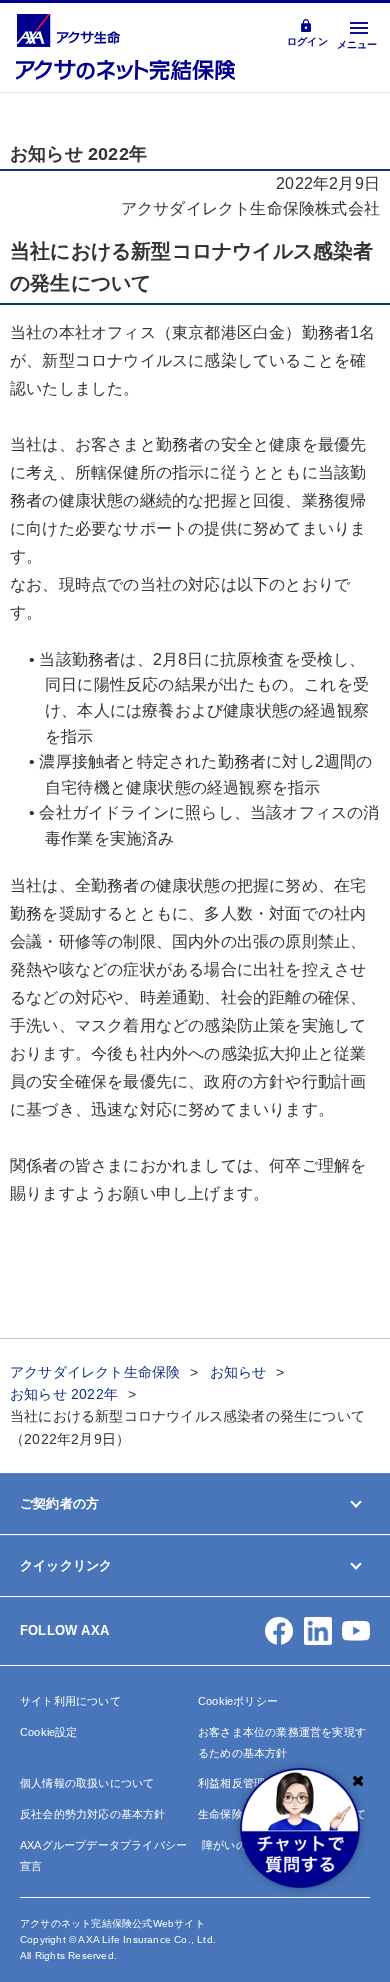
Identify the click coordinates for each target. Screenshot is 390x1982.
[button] (279, 1631)
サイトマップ (56, 1686)
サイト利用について (70, 1701)
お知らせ (238, 1372)
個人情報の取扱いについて (87, 1783)
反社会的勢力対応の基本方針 (93, 1814)
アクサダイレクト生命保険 (95, 1372)
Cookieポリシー (238, 1701)
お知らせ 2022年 (64, 1394)
